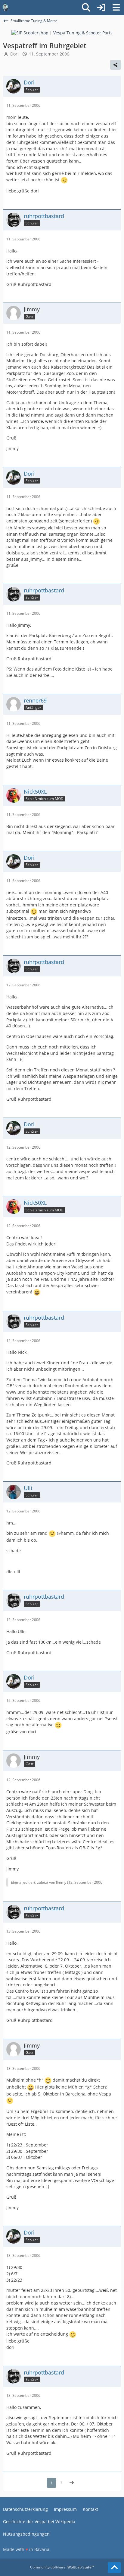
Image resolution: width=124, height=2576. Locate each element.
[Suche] (86, 8)
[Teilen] (116, 65)
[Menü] (116, 8)
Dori (14, 54)
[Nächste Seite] (72, 2483)
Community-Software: (62, 2567)
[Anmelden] (101, 8)
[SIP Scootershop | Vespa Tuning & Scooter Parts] (62, 32)
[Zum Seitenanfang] (114, 2568)
